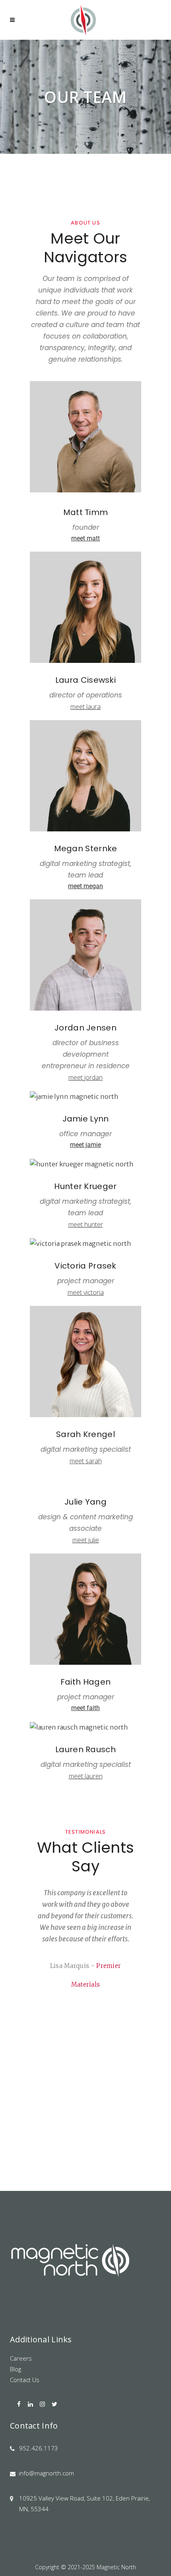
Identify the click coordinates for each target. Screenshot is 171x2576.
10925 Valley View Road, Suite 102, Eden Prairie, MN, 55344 (85, 2503)
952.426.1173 (39, 2448)
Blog (16, 2369)
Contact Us (25, 2380)
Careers (21, 2358)
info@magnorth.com (46, 2473)
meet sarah (86, 1461)
